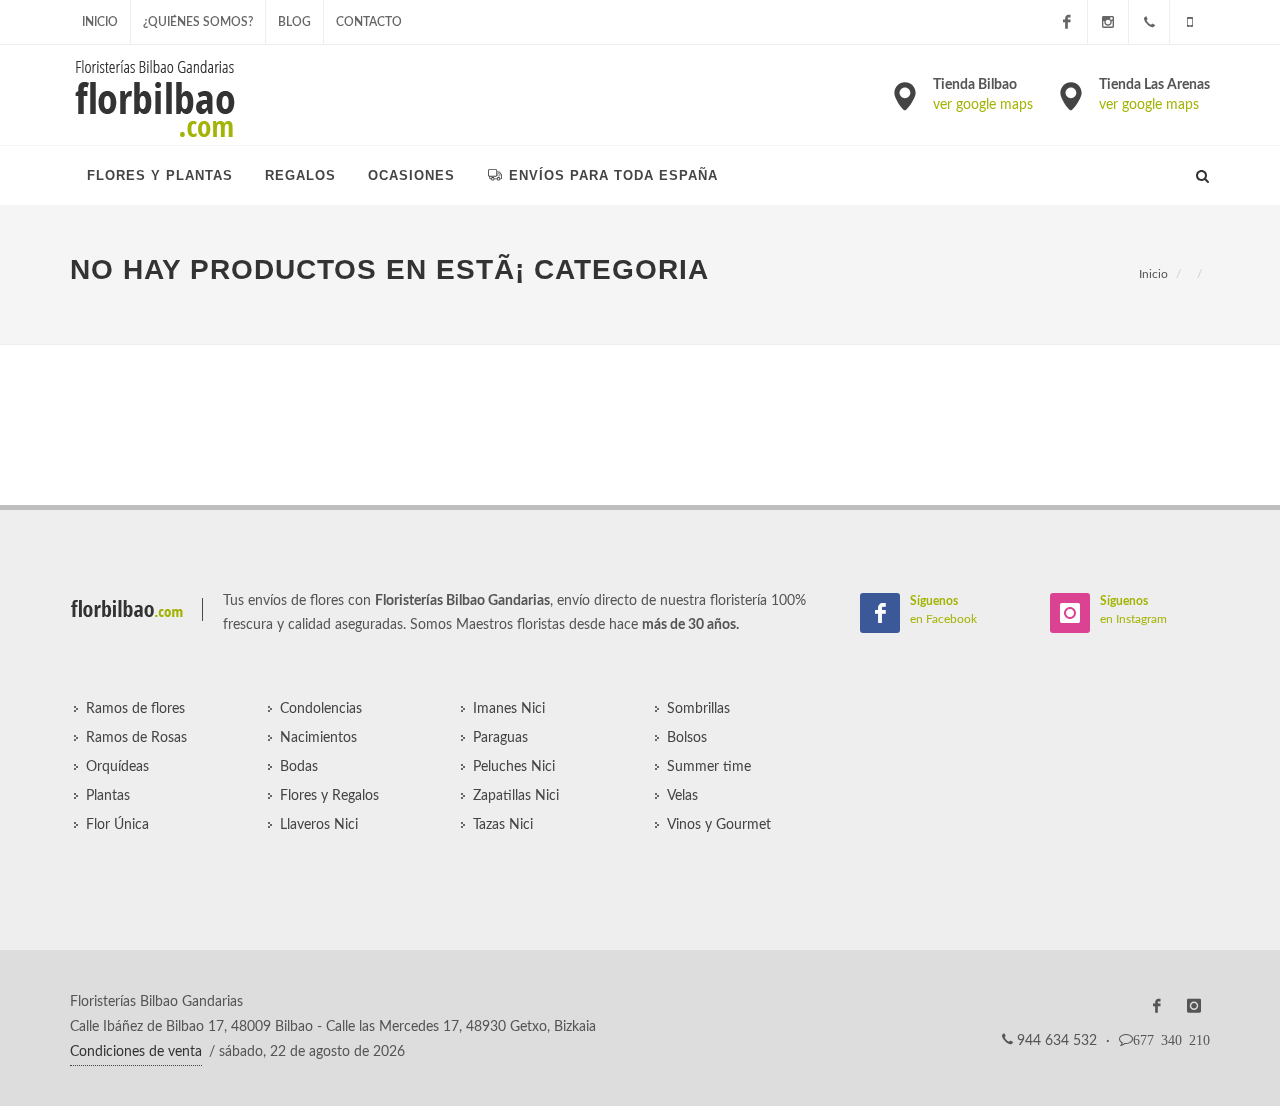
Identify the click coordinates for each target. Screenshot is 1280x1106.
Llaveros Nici (319, 825)
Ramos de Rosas (136, 738)
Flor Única (117, 825)
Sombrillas (698, 709)
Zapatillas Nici (516, 796)
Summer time (709, 767)
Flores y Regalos (329, 796)
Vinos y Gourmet (719, 825)
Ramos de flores (135, 709)
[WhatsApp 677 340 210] (1190, 22)
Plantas (108, 796)
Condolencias (321, 709)
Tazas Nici (503, 825)
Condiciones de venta (136, 1052)
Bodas (299, 767)
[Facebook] (1067, 22)
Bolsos (687, 738)
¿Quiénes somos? (198, 22)
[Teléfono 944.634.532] (1149, 22)
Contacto (369, 22)
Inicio (100, 22)
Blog (294, 22)
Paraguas (500, 738)
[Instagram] (1108, 22)
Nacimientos (318, 738)
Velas (682, 796)
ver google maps (983, 105)
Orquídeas (117, 767)
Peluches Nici (514, 767)
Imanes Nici (509, 709)
